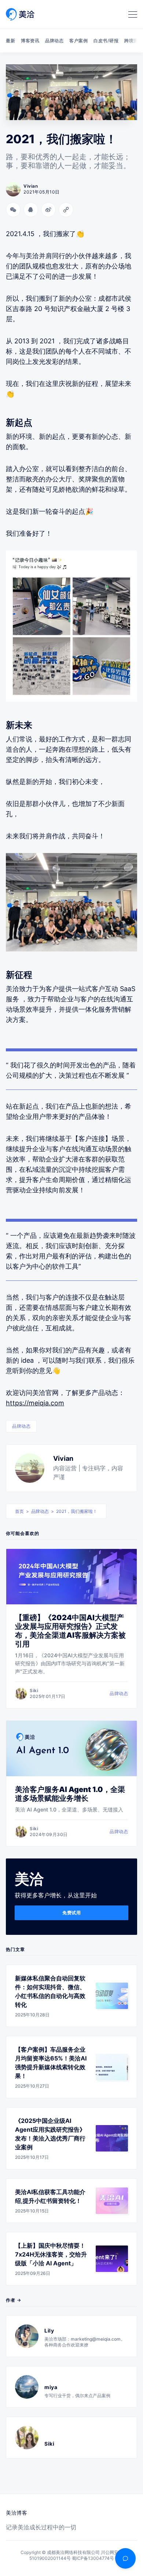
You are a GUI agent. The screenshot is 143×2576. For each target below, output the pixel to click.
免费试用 (71, 1913)
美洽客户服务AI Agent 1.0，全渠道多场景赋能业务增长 (70, 1794)
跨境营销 (133, 41)
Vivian (63, 1458)
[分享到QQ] (31, 210)
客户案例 (78, 41)
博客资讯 (30, 41)
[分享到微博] (48, 210)
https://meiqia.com (35, 1403)
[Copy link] (66, 210)
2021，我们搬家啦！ (77, 1511)
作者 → (14, 2300)
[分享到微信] (13, 210)
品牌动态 (54, 41)
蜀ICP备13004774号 (93, 2558)
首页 (19, 1511)
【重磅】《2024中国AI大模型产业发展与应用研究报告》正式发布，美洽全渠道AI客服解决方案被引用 (70, 1631)
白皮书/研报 (106, 41)
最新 (10, 41)
